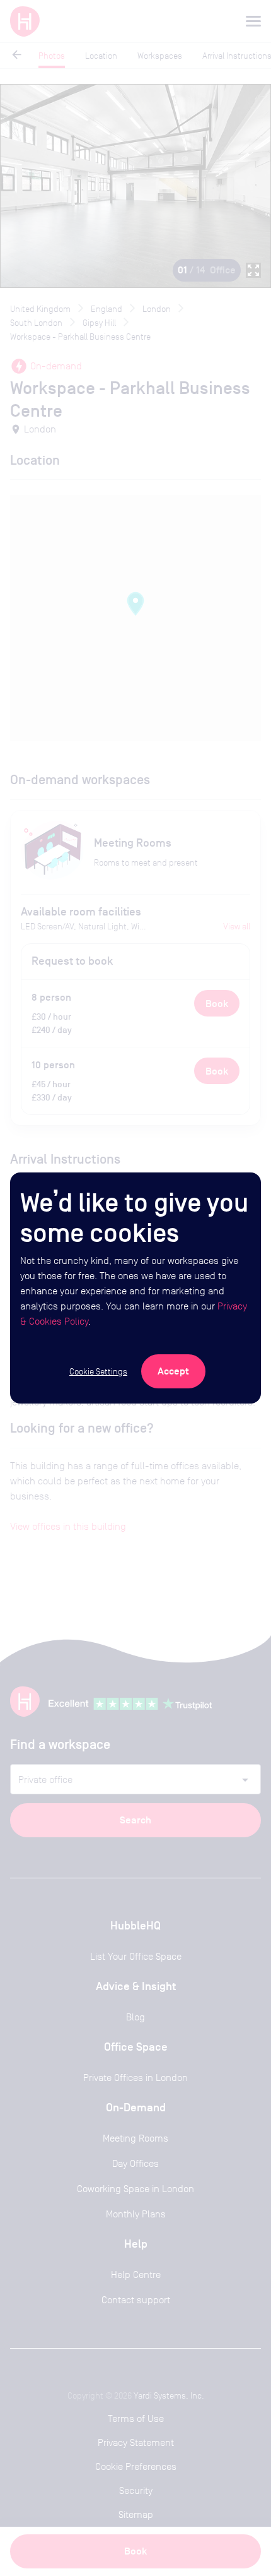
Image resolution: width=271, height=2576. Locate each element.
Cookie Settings (98, 1371)
